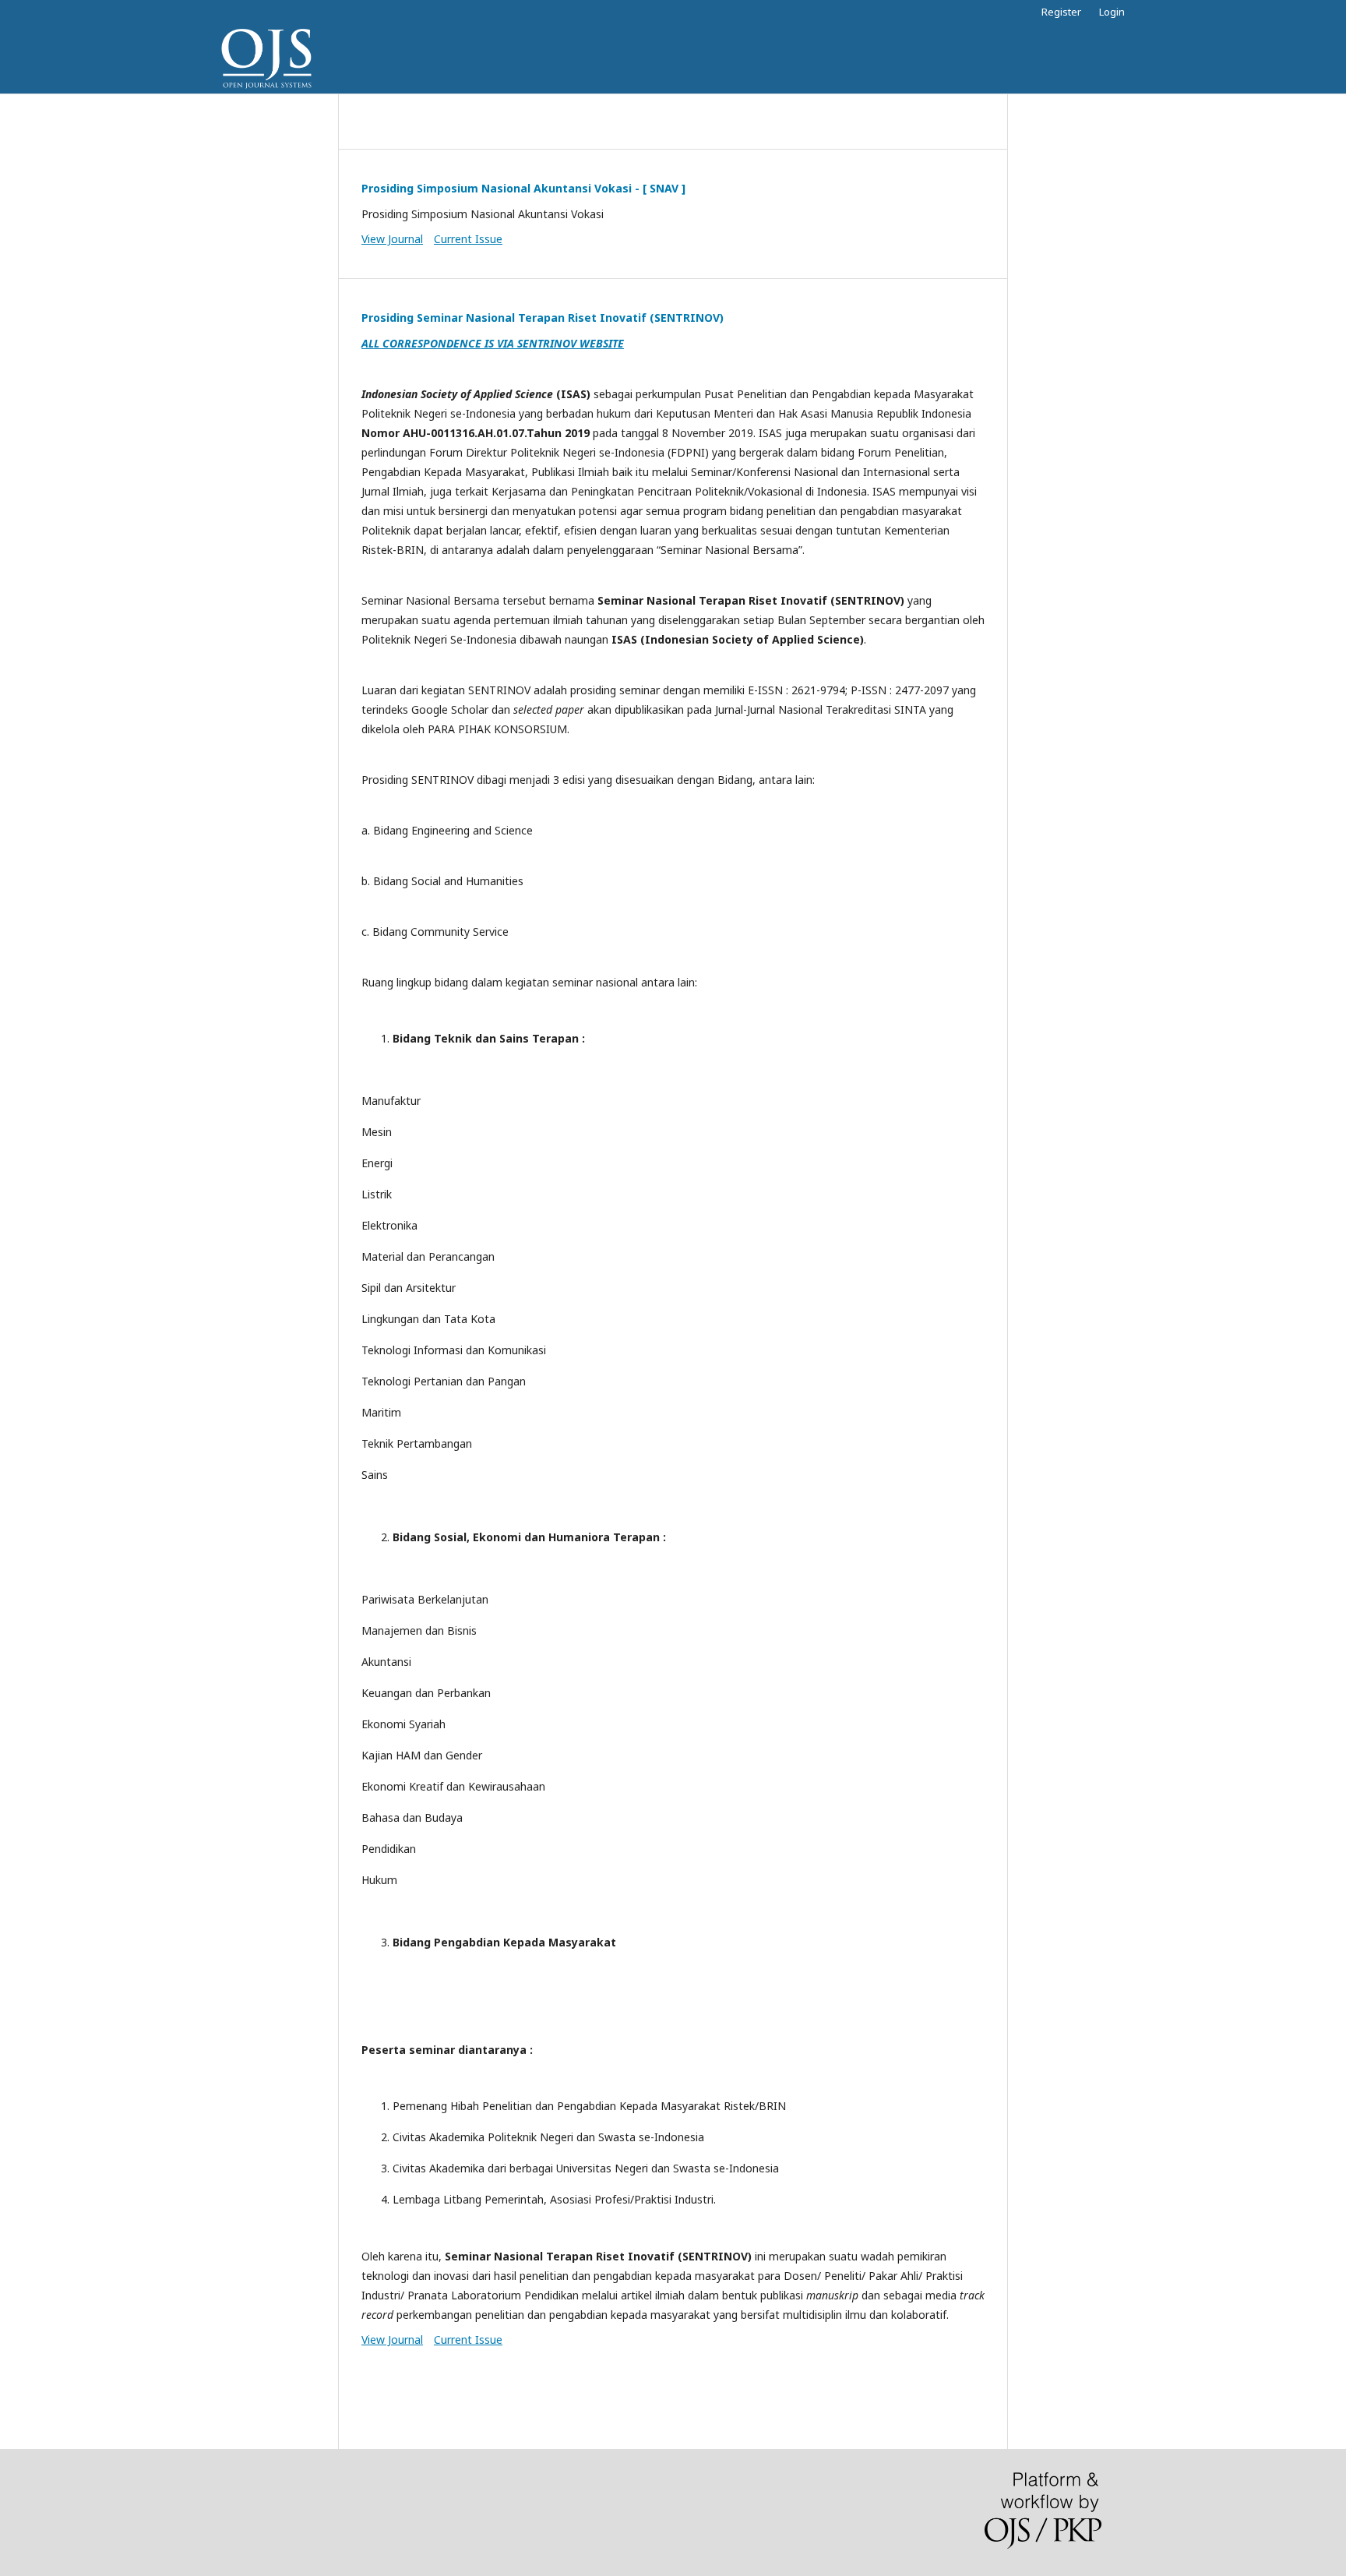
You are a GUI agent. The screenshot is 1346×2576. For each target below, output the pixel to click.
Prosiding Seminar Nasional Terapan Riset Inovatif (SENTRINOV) (543, 318)
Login (1112, 12)
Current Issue (468, 239)
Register (1061, 12)
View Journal (392, 239)
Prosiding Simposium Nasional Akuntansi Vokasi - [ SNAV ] (523, 188)
